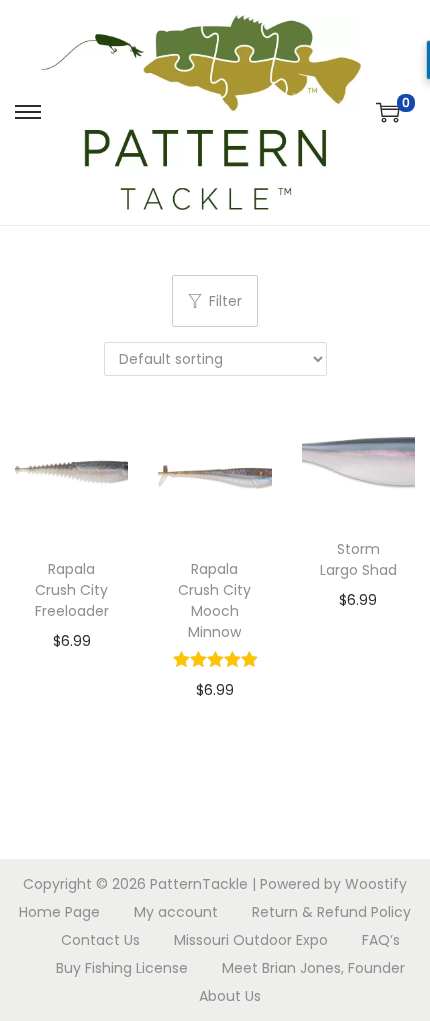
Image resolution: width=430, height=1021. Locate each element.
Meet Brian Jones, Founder (313, 968)
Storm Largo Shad (358, 559)
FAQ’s (381, 940)
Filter (225, 301)
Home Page (59, 912)
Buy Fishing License (122, 968)
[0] (388, 112)
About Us (230, 996)
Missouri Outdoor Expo (251, 940)
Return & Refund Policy (331, 912)
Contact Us (100, 940)
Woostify (376, 884)
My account (176, 912)
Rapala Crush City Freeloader (72, 590)
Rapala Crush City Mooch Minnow (214, 600)
